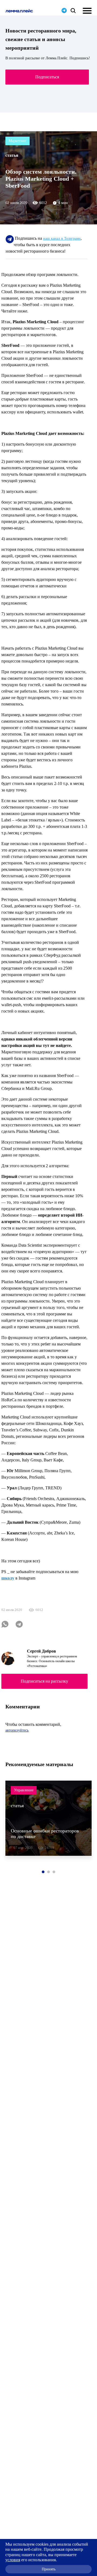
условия (13, 2560)
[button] (43, 1872)
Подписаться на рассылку (44, 1681)
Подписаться (47, 77)
